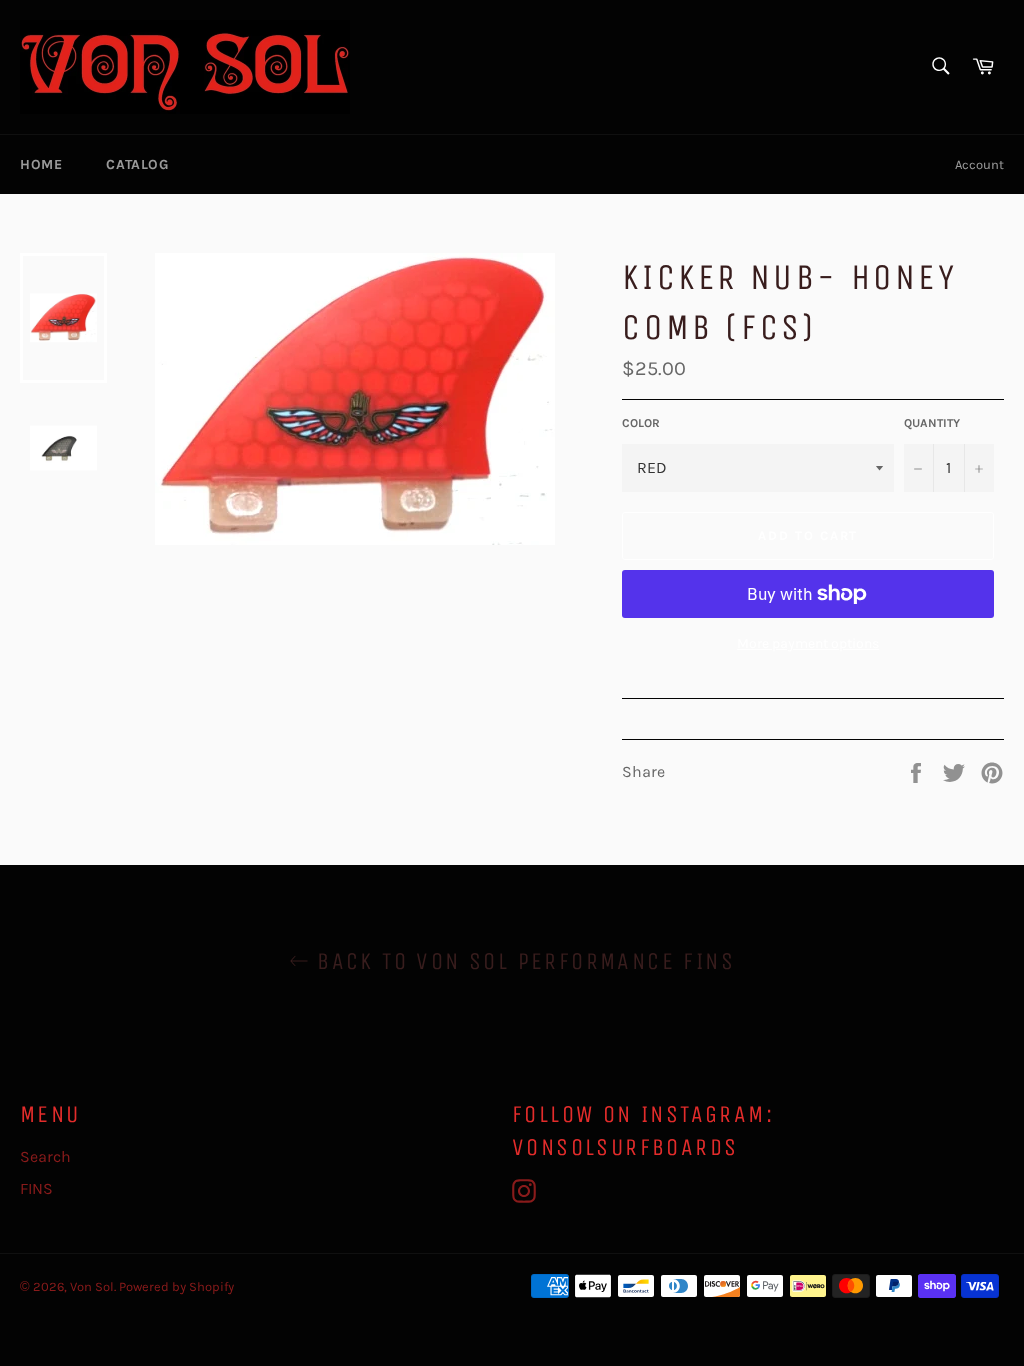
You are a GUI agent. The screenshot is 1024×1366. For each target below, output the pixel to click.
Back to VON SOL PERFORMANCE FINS (522, 961)
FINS (36, 1188)
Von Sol (92, 1286)
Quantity (932, 423)
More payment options (808, 643)
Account (979, 164)
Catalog (137, 164)
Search (45, 1156)
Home (41, 164)
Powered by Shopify (176, 1286)
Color (641, 423)
